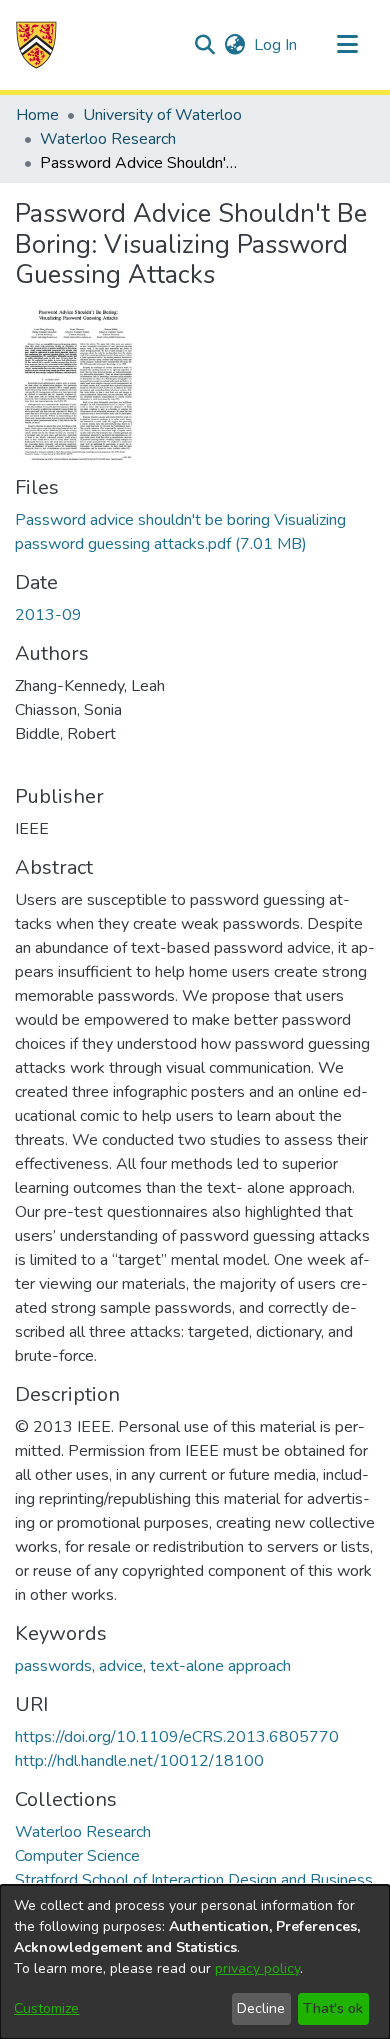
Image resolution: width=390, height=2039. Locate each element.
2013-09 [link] (48, 615)
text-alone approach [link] (220, 1666)
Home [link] (37, 115)
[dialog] (195, 1962)
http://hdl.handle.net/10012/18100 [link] (139, 1761)
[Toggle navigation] (347, 45)
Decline (261, 2008)
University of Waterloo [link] (162, 115)
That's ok (333, 2008)
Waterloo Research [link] (108, 139)
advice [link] (121, 1666)
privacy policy (257, 1968)
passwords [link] (53, 1666)
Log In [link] (276, 45)
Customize (46, 2008)
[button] (36, 45)
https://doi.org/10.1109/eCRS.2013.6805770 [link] (177, 1737)
